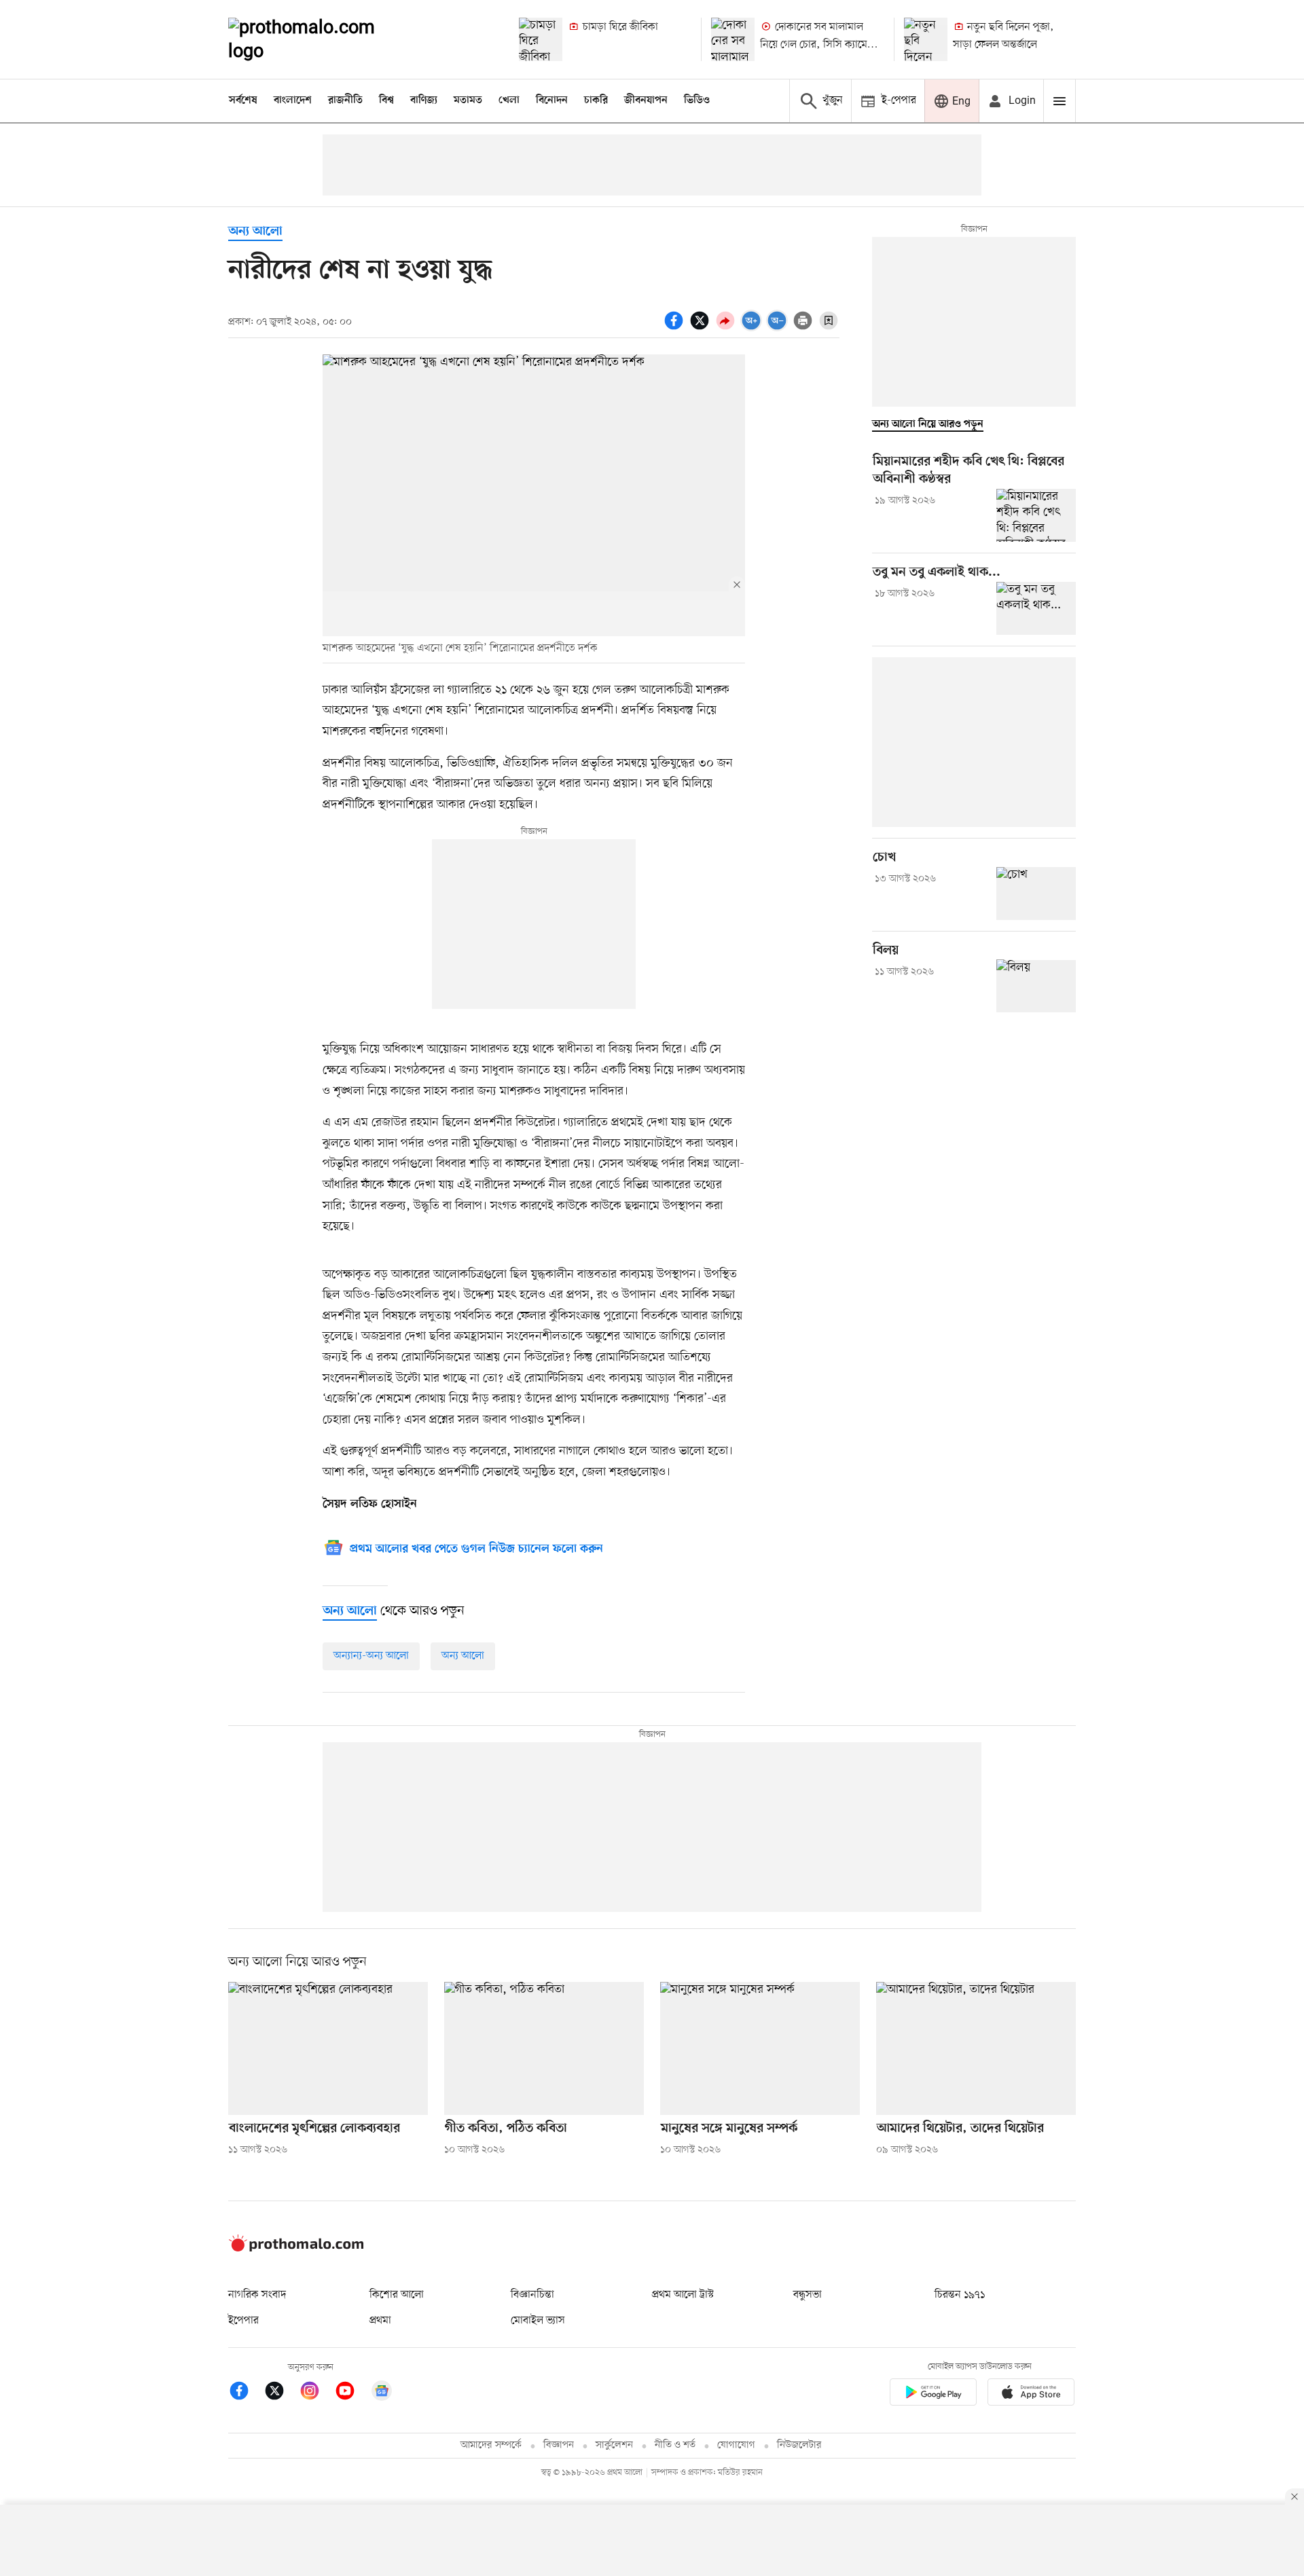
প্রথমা (380, 2321)
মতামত (468, 100)
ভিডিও (697, 100)
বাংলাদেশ (293, 100)
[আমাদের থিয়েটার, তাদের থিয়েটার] (976, 2048)
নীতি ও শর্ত (675, 2445)
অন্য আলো (255, 232)
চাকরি (596, 100)
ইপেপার (243, 2321)
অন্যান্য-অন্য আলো (371, 1656)
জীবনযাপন (646, 100)
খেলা (509, 100)
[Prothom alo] (320, 39)
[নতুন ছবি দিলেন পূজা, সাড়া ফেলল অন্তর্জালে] (926, 39)
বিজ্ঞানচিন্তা (532, 2295)
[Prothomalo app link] (933, 2394)
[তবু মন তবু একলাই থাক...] (1036, 608)
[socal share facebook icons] (676, 328)
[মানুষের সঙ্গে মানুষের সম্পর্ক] (760, 2048)
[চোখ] (1036, 894)
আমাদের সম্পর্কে (491, 2445)
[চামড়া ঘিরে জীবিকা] (541, 39)
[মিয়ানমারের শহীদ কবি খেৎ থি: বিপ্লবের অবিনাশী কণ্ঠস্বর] (1036, 515)
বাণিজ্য (424, 100)
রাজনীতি (345, 100)
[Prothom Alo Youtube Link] (352, 2393)
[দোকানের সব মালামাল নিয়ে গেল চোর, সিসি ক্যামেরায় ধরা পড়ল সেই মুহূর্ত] (733, 39)
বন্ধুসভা (808, 2295)
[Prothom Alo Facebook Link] (246, 2393)
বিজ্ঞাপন (559, 2445)
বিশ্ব (386, 100)
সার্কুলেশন (614, 2445)
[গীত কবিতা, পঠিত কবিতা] (544, 2048)
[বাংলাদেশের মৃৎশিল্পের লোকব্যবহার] (328, 2048)
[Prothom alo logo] (296, 2249)
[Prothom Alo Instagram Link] (316, 2393)
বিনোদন (552, 100)
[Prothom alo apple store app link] (1031, 2394)
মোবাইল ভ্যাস (538, 2321)
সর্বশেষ (243, 100)
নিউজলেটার (799, 2445)
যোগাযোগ (736, 2445)
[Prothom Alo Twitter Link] (281, 2393)
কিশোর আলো (397, 2295)
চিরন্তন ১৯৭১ (960, 2295)
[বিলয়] (1036, 986)
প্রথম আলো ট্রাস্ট (683, 2295)
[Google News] (382, 2393)
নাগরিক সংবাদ (257, 2295)
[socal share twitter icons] (702, 328)
